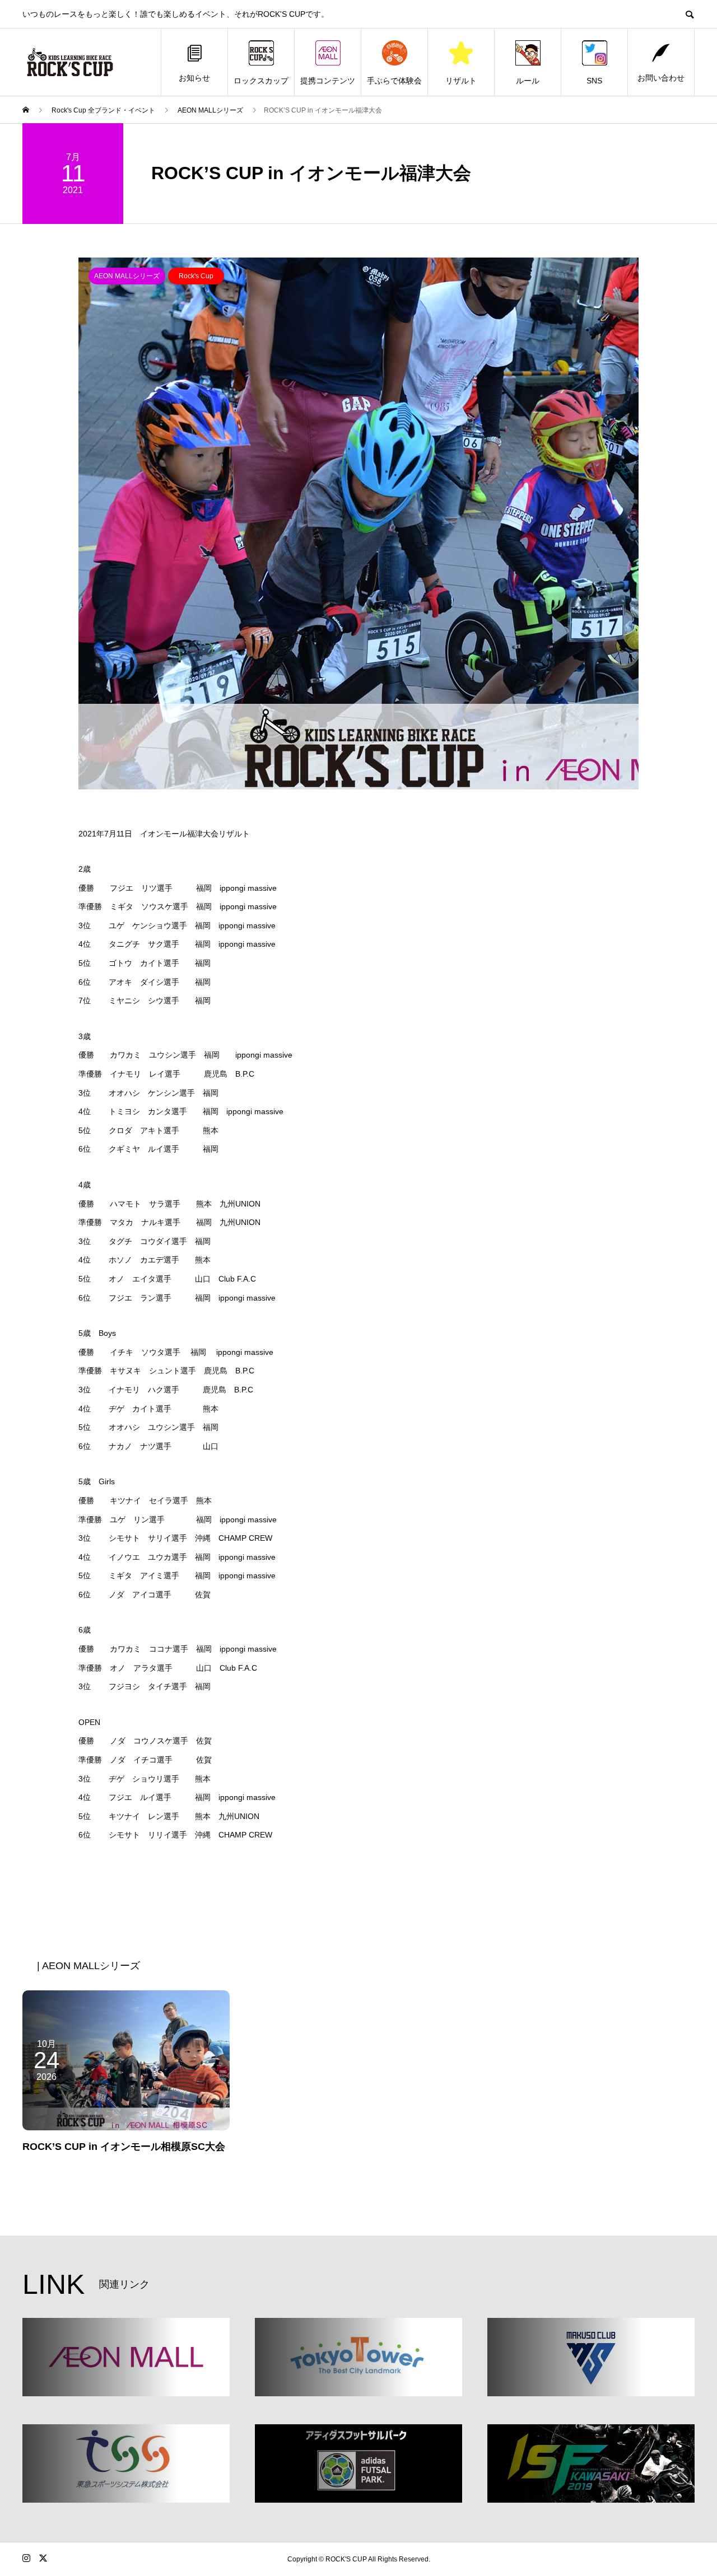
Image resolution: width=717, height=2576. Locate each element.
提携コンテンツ (328, 81)
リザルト (461, 81)
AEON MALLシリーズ (127, 276)
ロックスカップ (261, 81)
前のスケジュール (305, 1895)
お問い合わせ (661, 78)
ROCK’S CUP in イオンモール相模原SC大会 (124, 2147)
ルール (528, 81)
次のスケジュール (412, 1895)
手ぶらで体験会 (394, 81)
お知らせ (194, 78)
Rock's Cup (196, 276)
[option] (358, 523)
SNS (594, 81)
